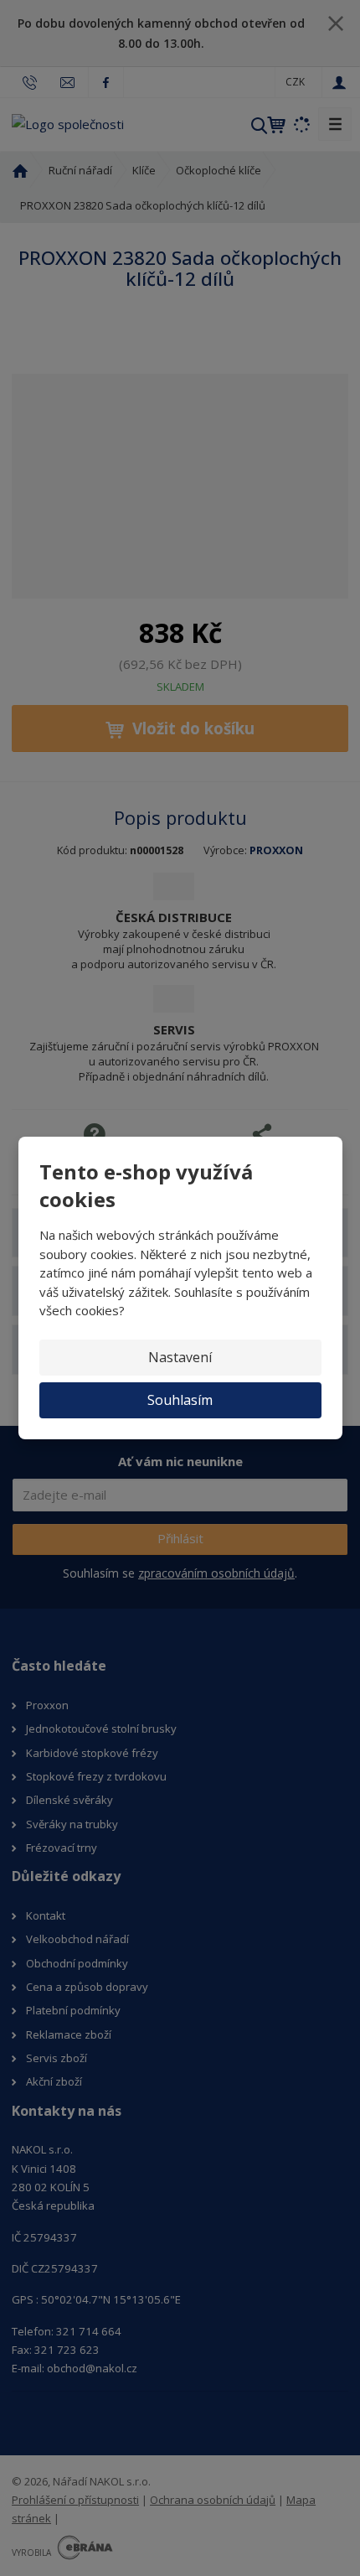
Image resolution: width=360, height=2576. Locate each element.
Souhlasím (180, 1400)
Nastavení (180, 1357)
